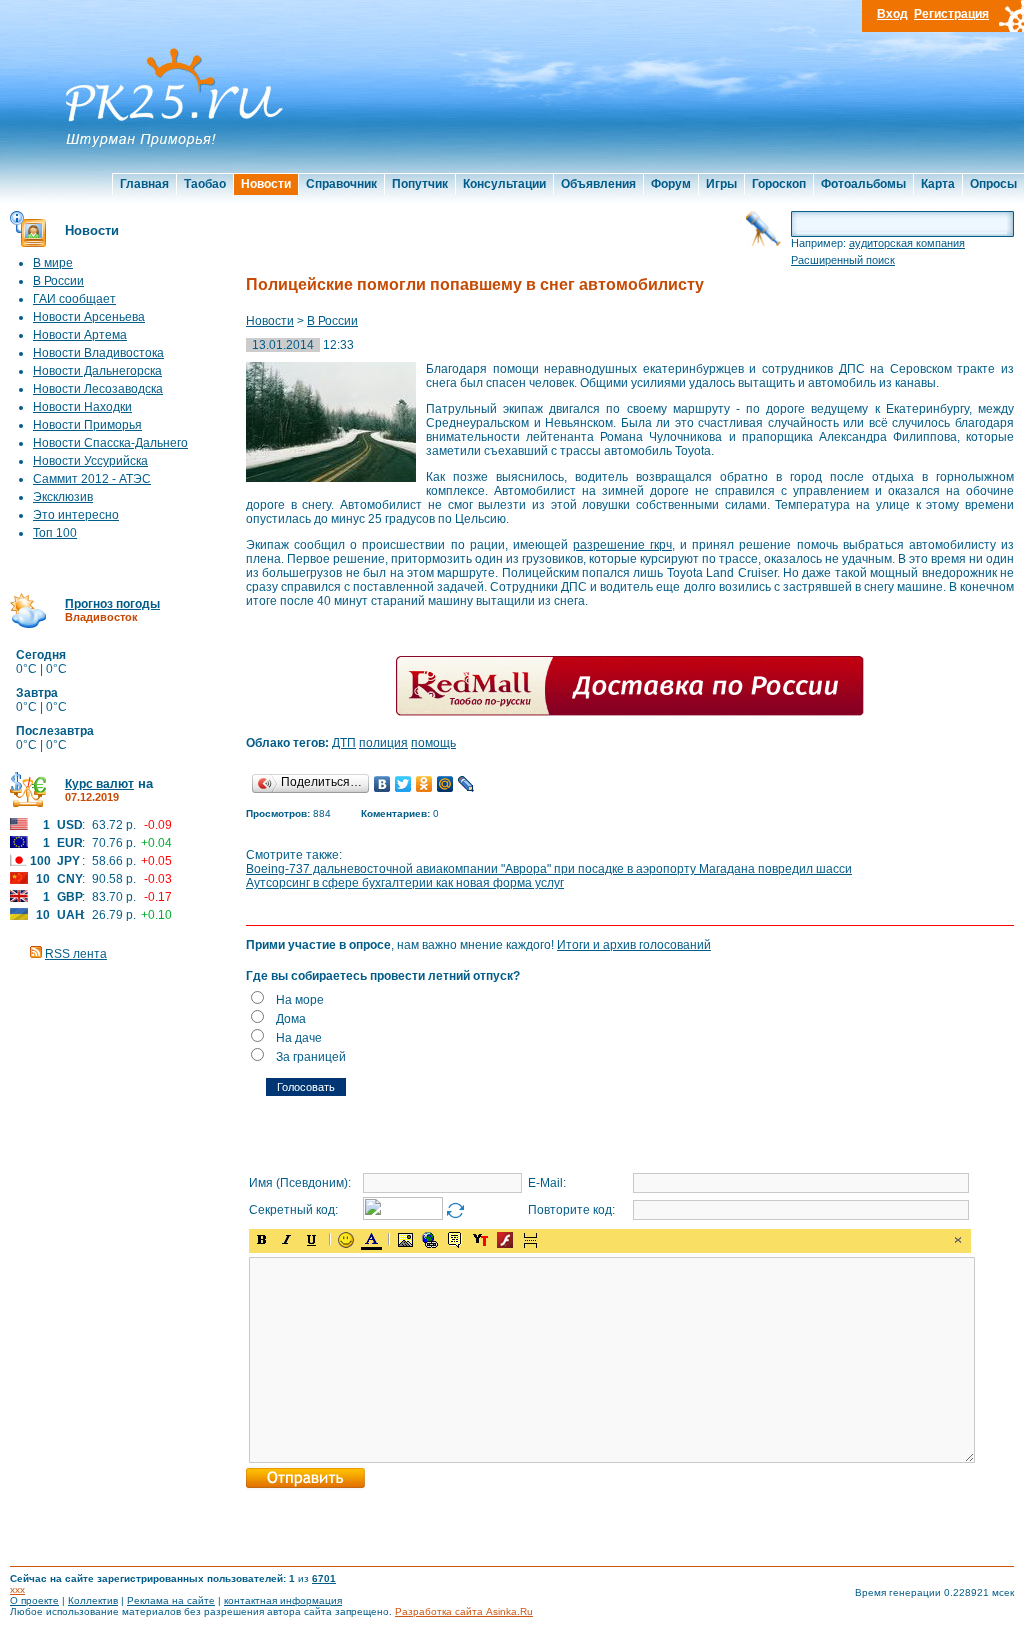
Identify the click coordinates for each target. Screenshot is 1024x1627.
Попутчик (420, 184)
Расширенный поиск (843, 260)
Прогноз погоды (112, 604)
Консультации (504, 184)
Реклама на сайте (171, 1600)
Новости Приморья (87, 425)
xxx (17, 1589)
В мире (53, 263)
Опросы (993, 184)
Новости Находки (82, 407)
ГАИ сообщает (74, 299)
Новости (266, 184)
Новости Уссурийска (90, 461)
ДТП (344, 743)
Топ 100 (55, 533)
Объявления (598, 184)
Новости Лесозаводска (98, 389)
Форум (671, 184)
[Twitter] (403, 784)
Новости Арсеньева (89, 317)
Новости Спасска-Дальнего (110, 443)
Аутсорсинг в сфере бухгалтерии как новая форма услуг (405, 883)
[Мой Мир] (445, 784)
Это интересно (76, 515)
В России (58, 281)
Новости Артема (80, 335)
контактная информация (283, 1600)
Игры (721, 184)
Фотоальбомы (863, 184)
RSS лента (76, 954)
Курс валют (99, 784)
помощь (433, 743)
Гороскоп (779, 184)
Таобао (205, 184)
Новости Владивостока (98, 353)
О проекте (34, 1600)
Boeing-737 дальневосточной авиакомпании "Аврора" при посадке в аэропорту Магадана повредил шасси (549, 869)
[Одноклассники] (424, 784)
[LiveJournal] (466, 784)
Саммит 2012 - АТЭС (92, 479)
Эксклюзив (63, 497)
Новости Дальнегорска (97, 371)
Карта (938, 184)
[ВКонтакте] (382, 784)
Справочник (341, 184)
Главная (144, 184)
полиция (383, 743)
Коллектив (93, 1600)
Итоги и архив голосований (634, 945)
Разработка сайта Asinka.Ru (464, 1611)
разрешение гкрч (622, 545)
